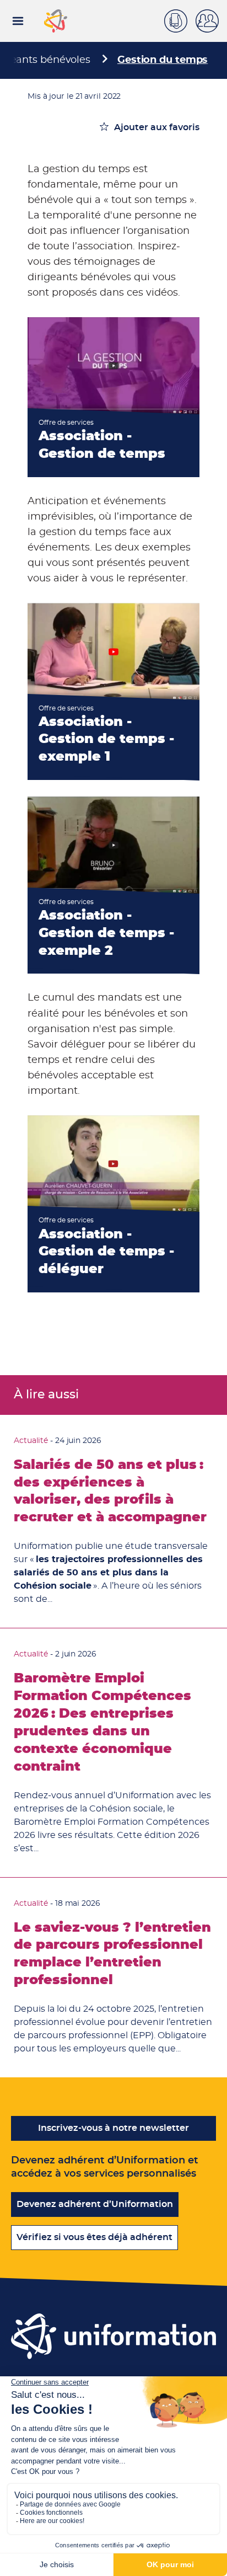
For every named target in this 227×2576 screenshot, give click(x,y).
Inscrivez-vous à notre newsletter (113, 2128)
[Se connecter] (211, 21)
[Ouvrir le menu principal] (18, 21)
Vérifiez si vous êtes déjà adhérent (94, 2237)
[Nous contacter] (180, 19)
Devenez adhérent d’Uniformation (95, 2204)
